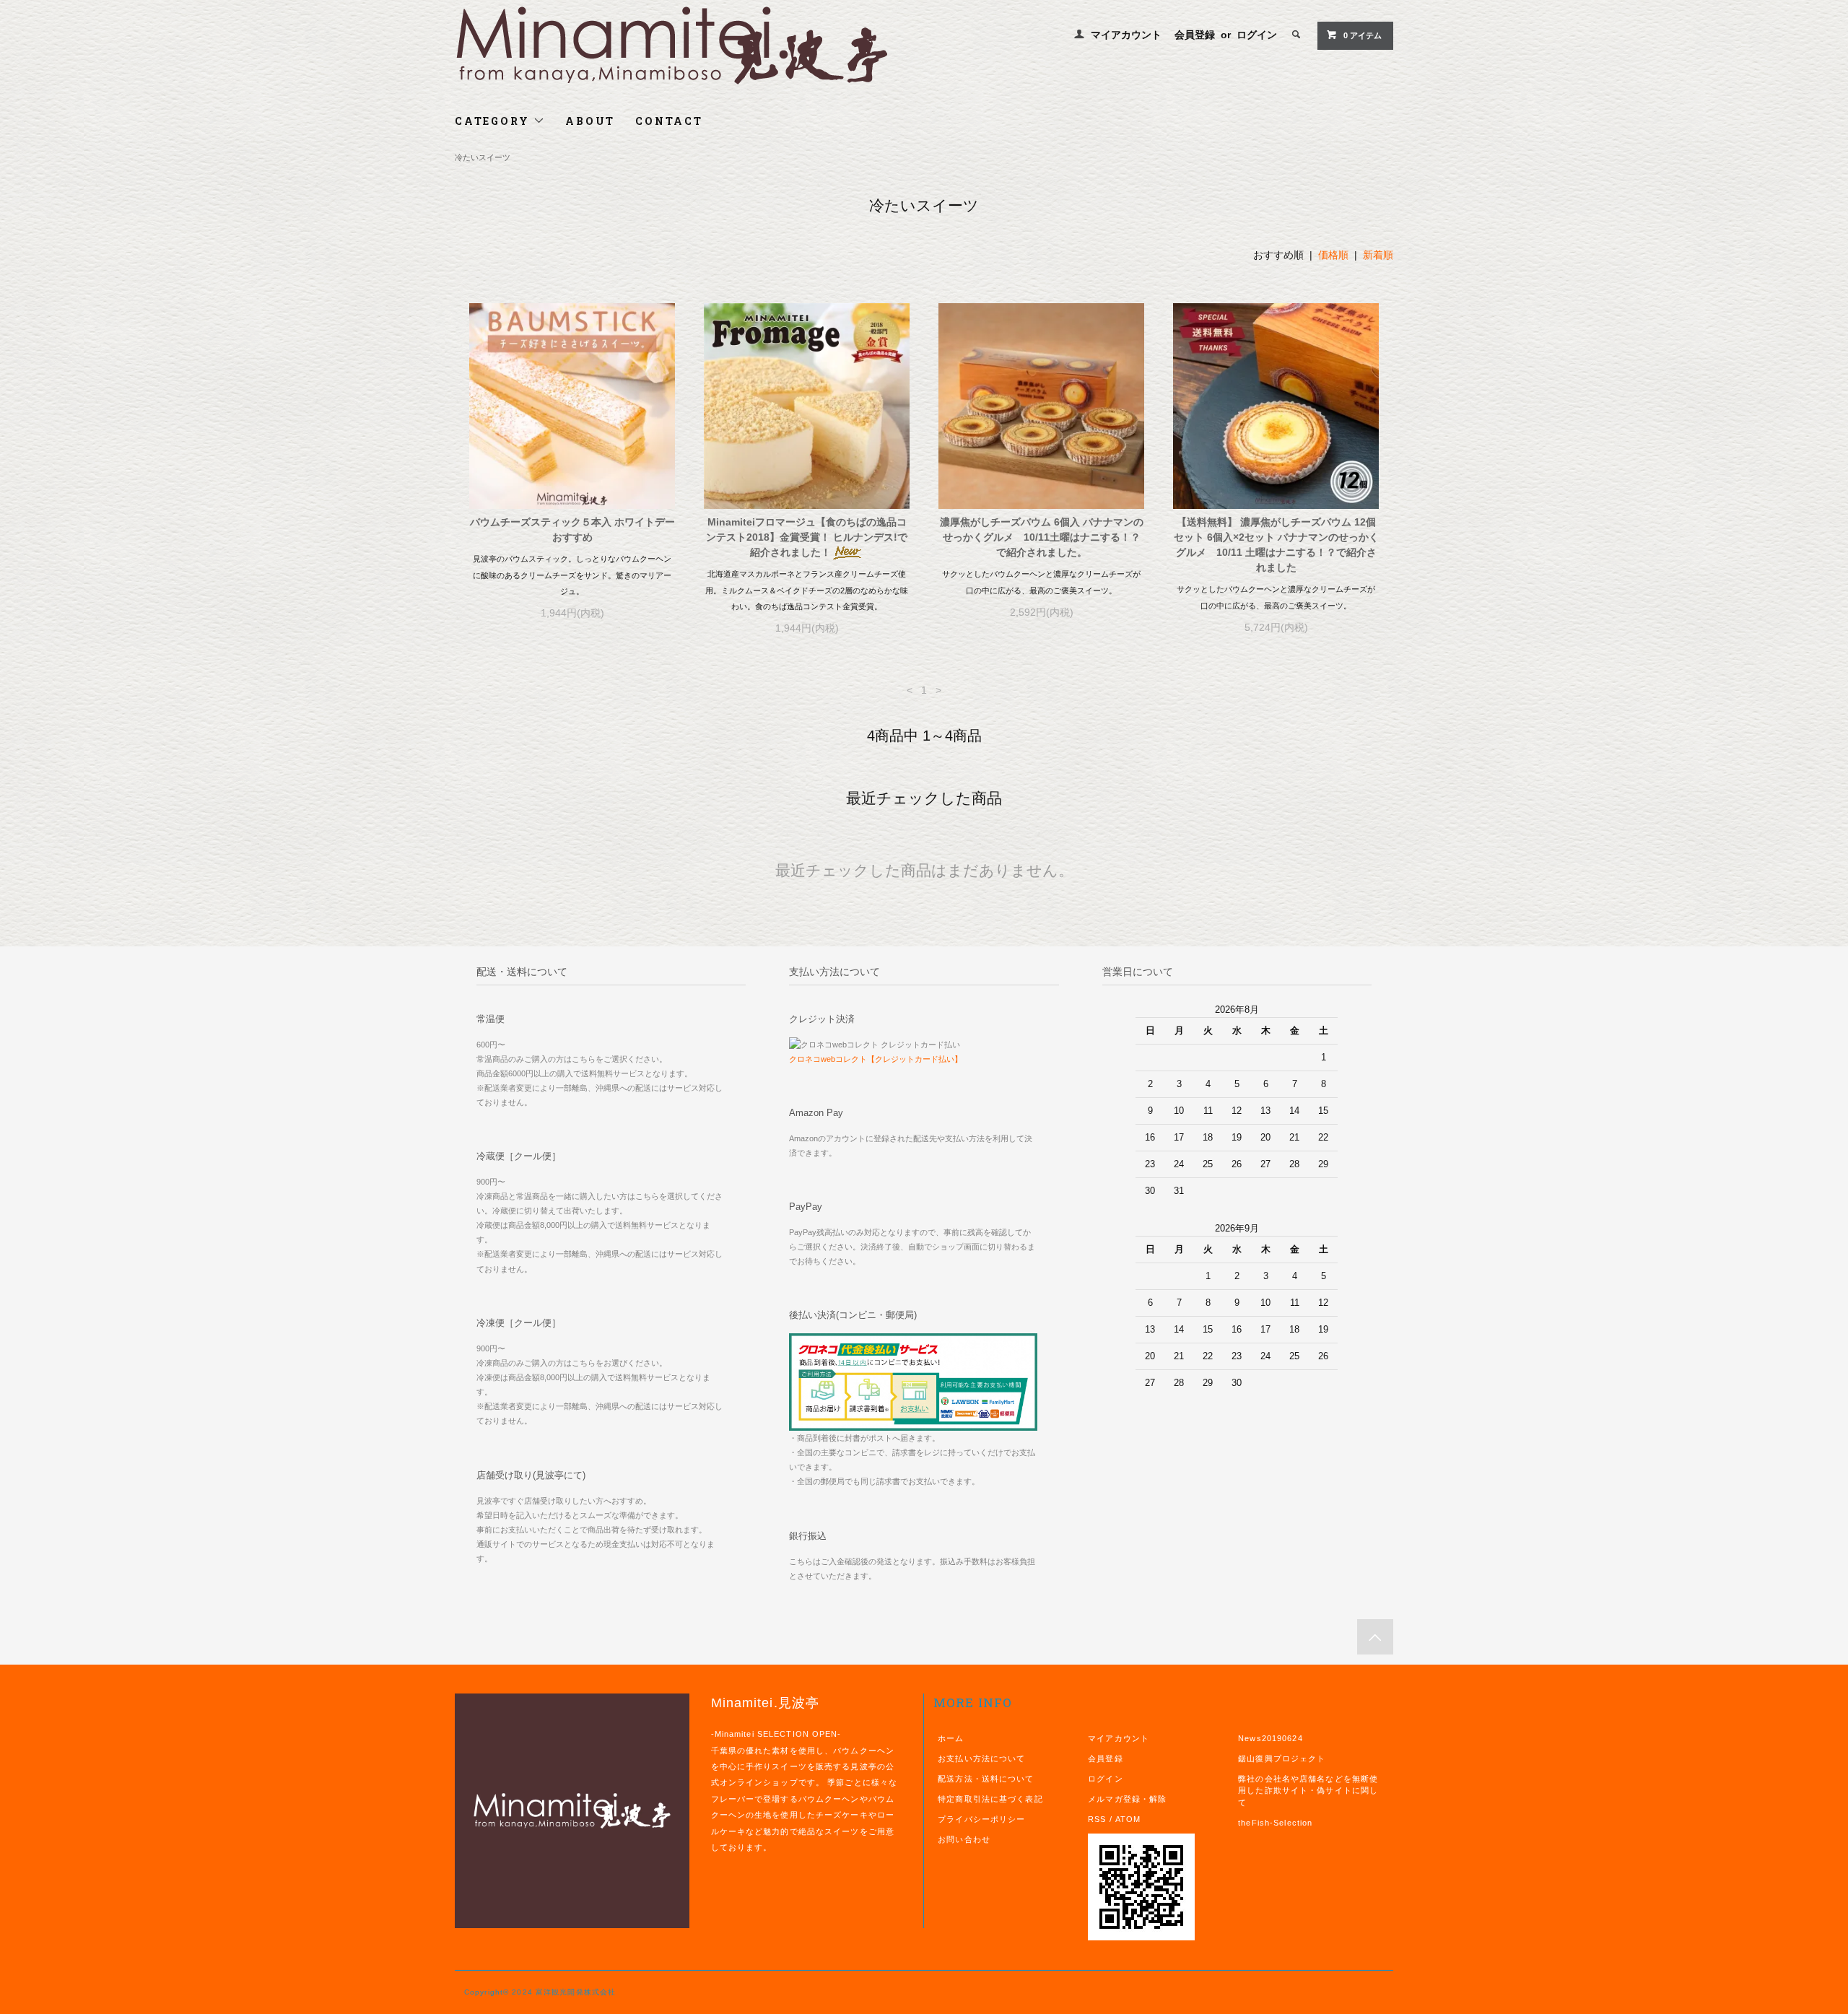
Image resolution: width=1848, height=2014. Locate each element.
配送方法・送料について (986, 1779)
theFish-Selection (1275, 1823)
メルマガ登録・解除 (1127, 1799)
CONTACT (669, 121)
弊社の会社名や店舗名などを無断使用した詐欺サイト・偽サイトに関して (1308, 1791)
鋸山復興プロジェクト (1282, 1758)
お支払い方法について (981, 1758)
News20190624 (1270, 1738)
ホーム (951, 1738)
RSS (1097, 1819)
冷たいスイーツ (483, 157)
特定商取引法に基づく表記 (990, 1799)
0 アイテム (1363, 35)
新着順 (1378, 255)
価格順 (1333, 255)
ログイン (1257, 35)
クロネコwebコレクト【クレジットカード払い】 (876, 1059)
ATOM (1128, 1819)
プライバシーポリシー (981, 1819)
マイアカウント (1126, 35)
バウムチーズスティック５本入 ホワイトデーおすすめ (572, 529)
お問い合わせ (964, 1839)
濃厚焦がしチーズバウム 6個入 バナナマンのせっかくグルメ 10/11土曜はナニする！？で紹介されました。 (1042, 537)
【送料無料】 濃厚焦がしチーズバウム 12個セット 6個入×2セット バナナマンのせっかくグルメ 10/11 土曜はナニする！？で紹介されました (1276, 545)
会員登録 (1195, 35)
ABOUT (590, 121)
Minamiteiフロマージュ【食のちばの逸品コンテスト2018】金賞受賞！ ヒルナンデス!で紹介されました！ (807, 537)
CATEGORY (494, 121)
